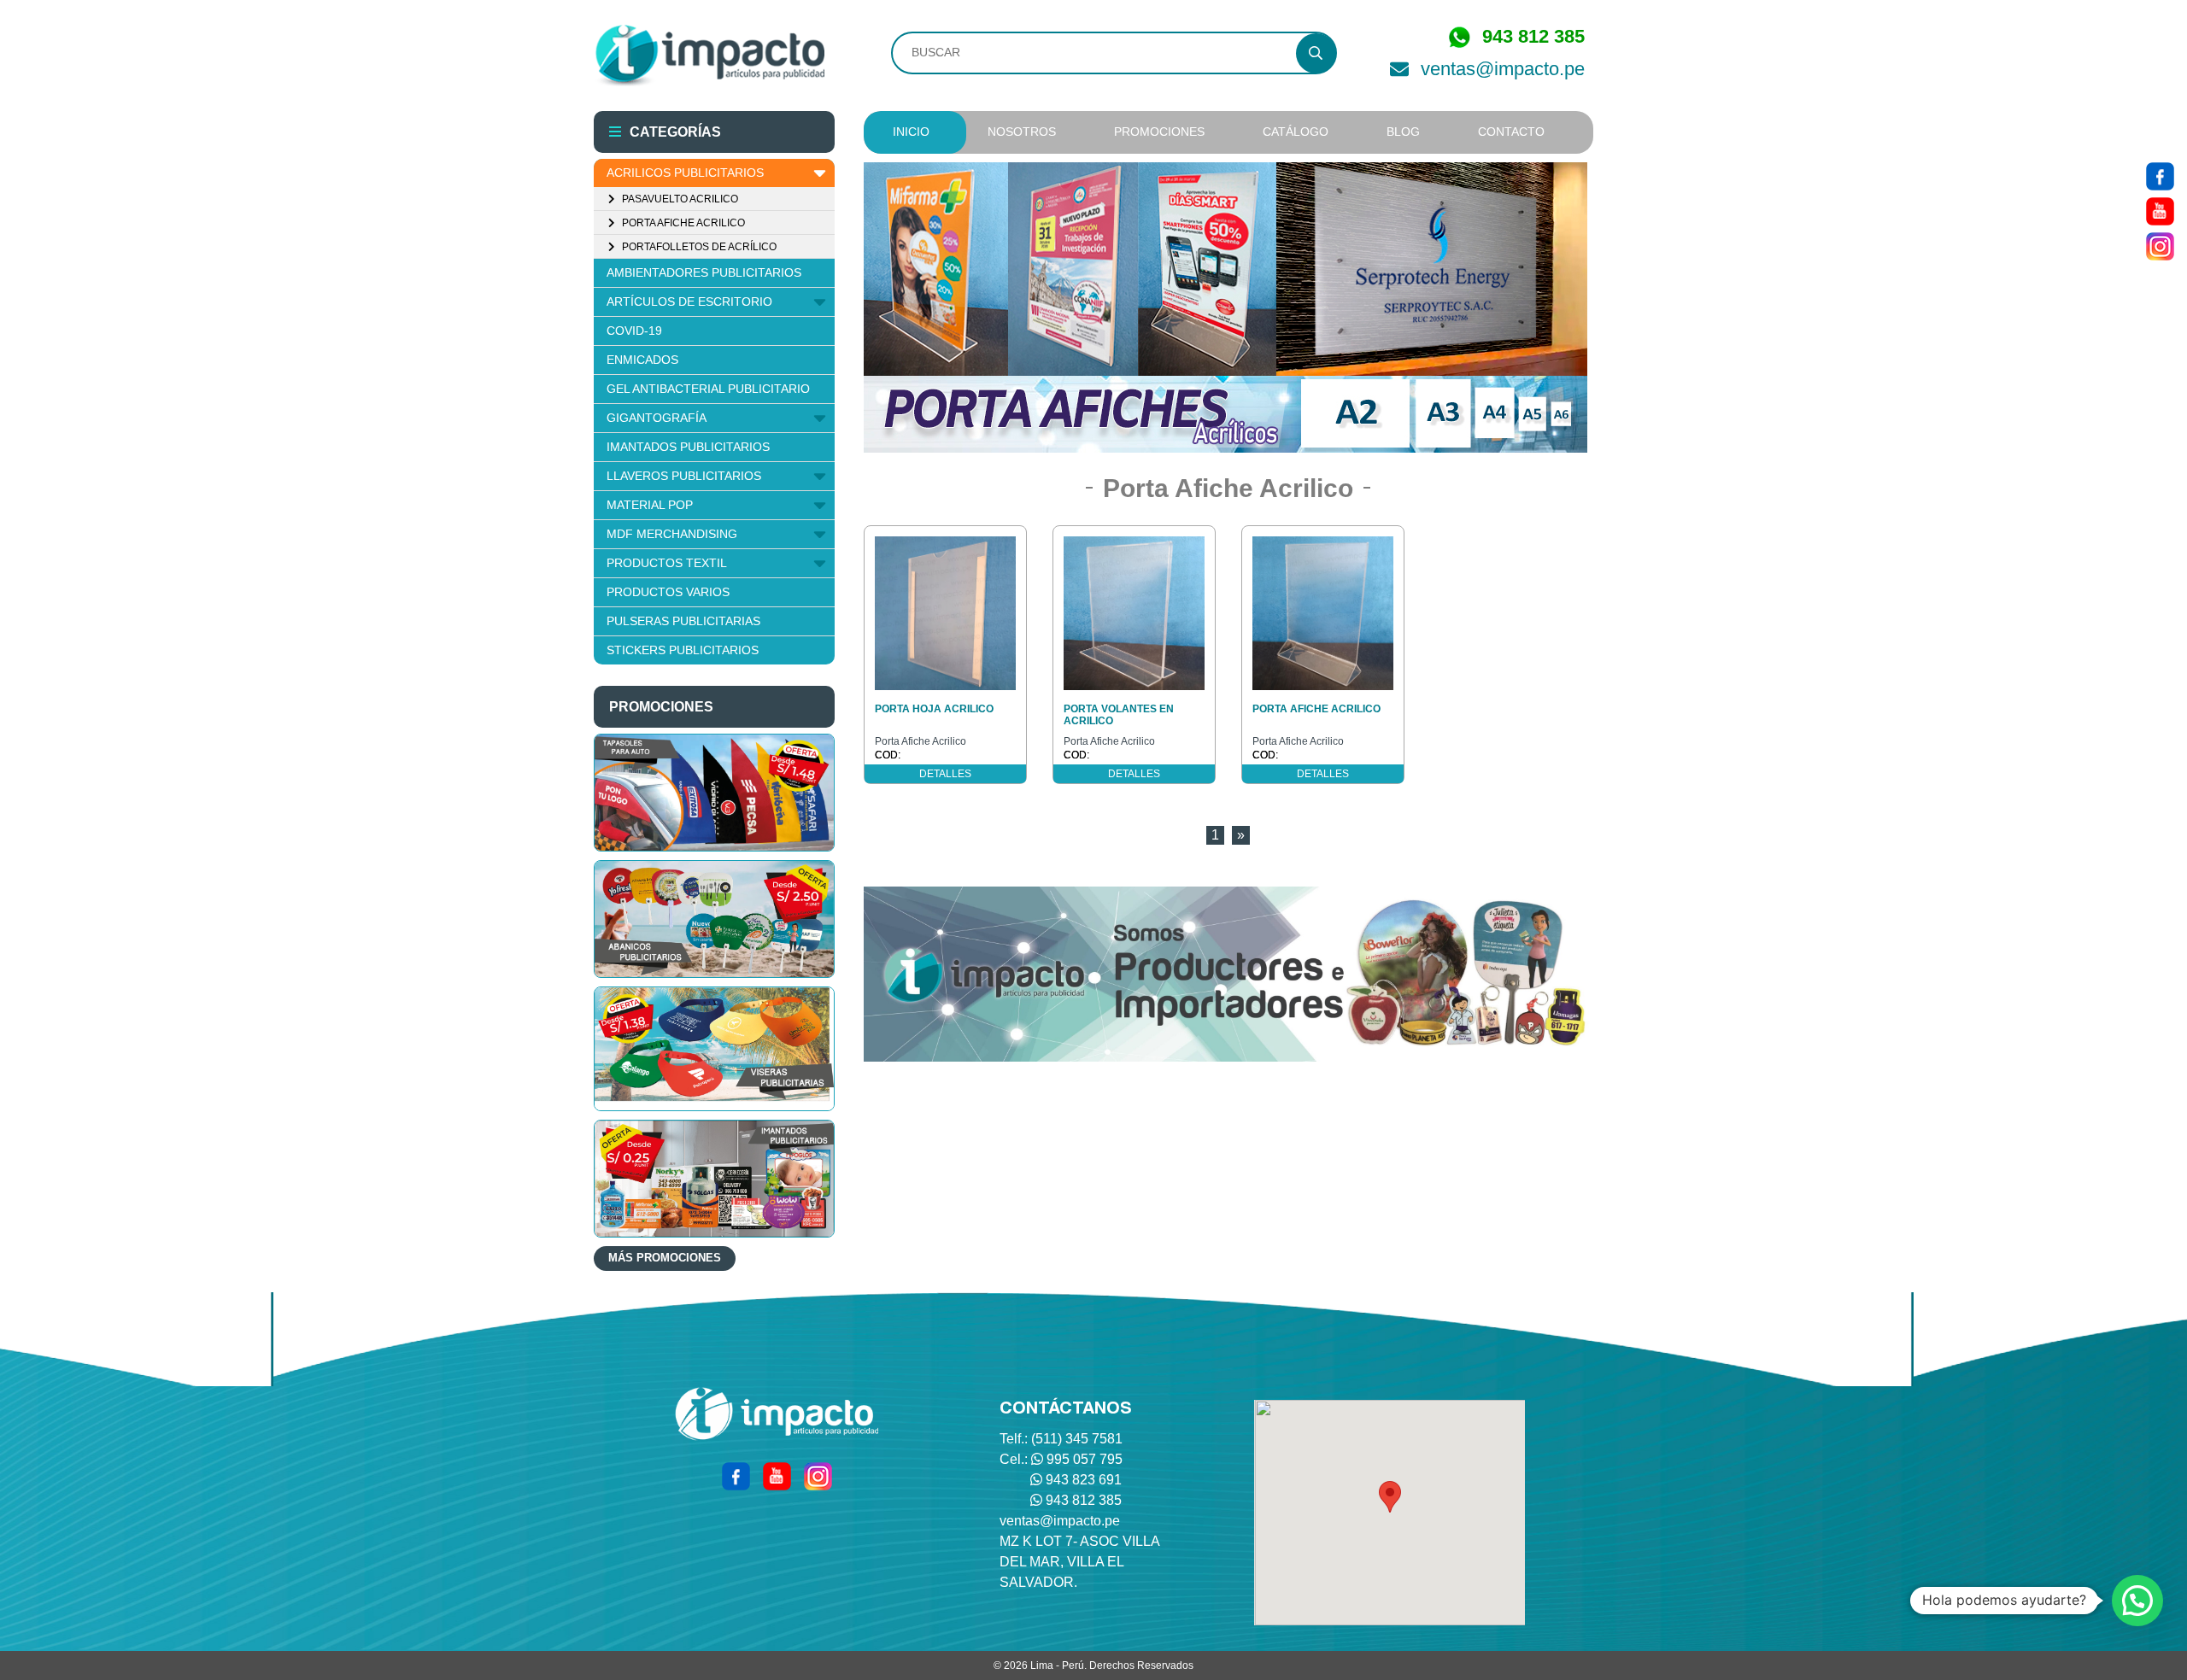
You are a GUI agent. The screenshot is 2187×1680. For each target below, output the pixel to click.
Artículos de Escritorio (689, 301)
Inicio (911, 132)
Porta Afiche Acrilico (682, 223)
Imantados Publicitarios (688, 447)
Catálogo (1296, 132)
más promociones (665, 1258)
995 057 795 (1085, 1459)
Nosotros (1022, 132)
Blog (1403, 132)
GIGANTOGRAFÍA (657, 418)
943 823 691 (1084, 1480)
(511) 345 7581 (1077, 1439)
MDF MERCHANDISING (672, 534)
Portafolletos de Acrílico (698, 247)
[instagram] (2160, 245)
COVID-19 (634, 331)
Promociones (1159, 132)
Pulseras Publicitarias (683, 621)
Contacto (1511, 132)
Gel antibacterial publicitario (708, 389)
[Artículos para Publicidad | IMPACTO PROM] (709, 56)
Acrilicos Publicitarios (685, 173)
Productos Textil (667, 563)
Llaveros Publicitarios (684, 476)
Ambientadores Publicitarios (704, 272)
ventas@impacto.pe (1503, 69)
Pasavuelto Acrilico (679, 199)
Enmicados (642, 360)
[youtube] (2160, 210)
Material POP (650, 505)
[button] (1390, 1497)
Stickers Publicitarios (683, 650)
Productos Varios (668, 592)
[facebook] (2160, 175)
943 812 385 (1084, 1500)
